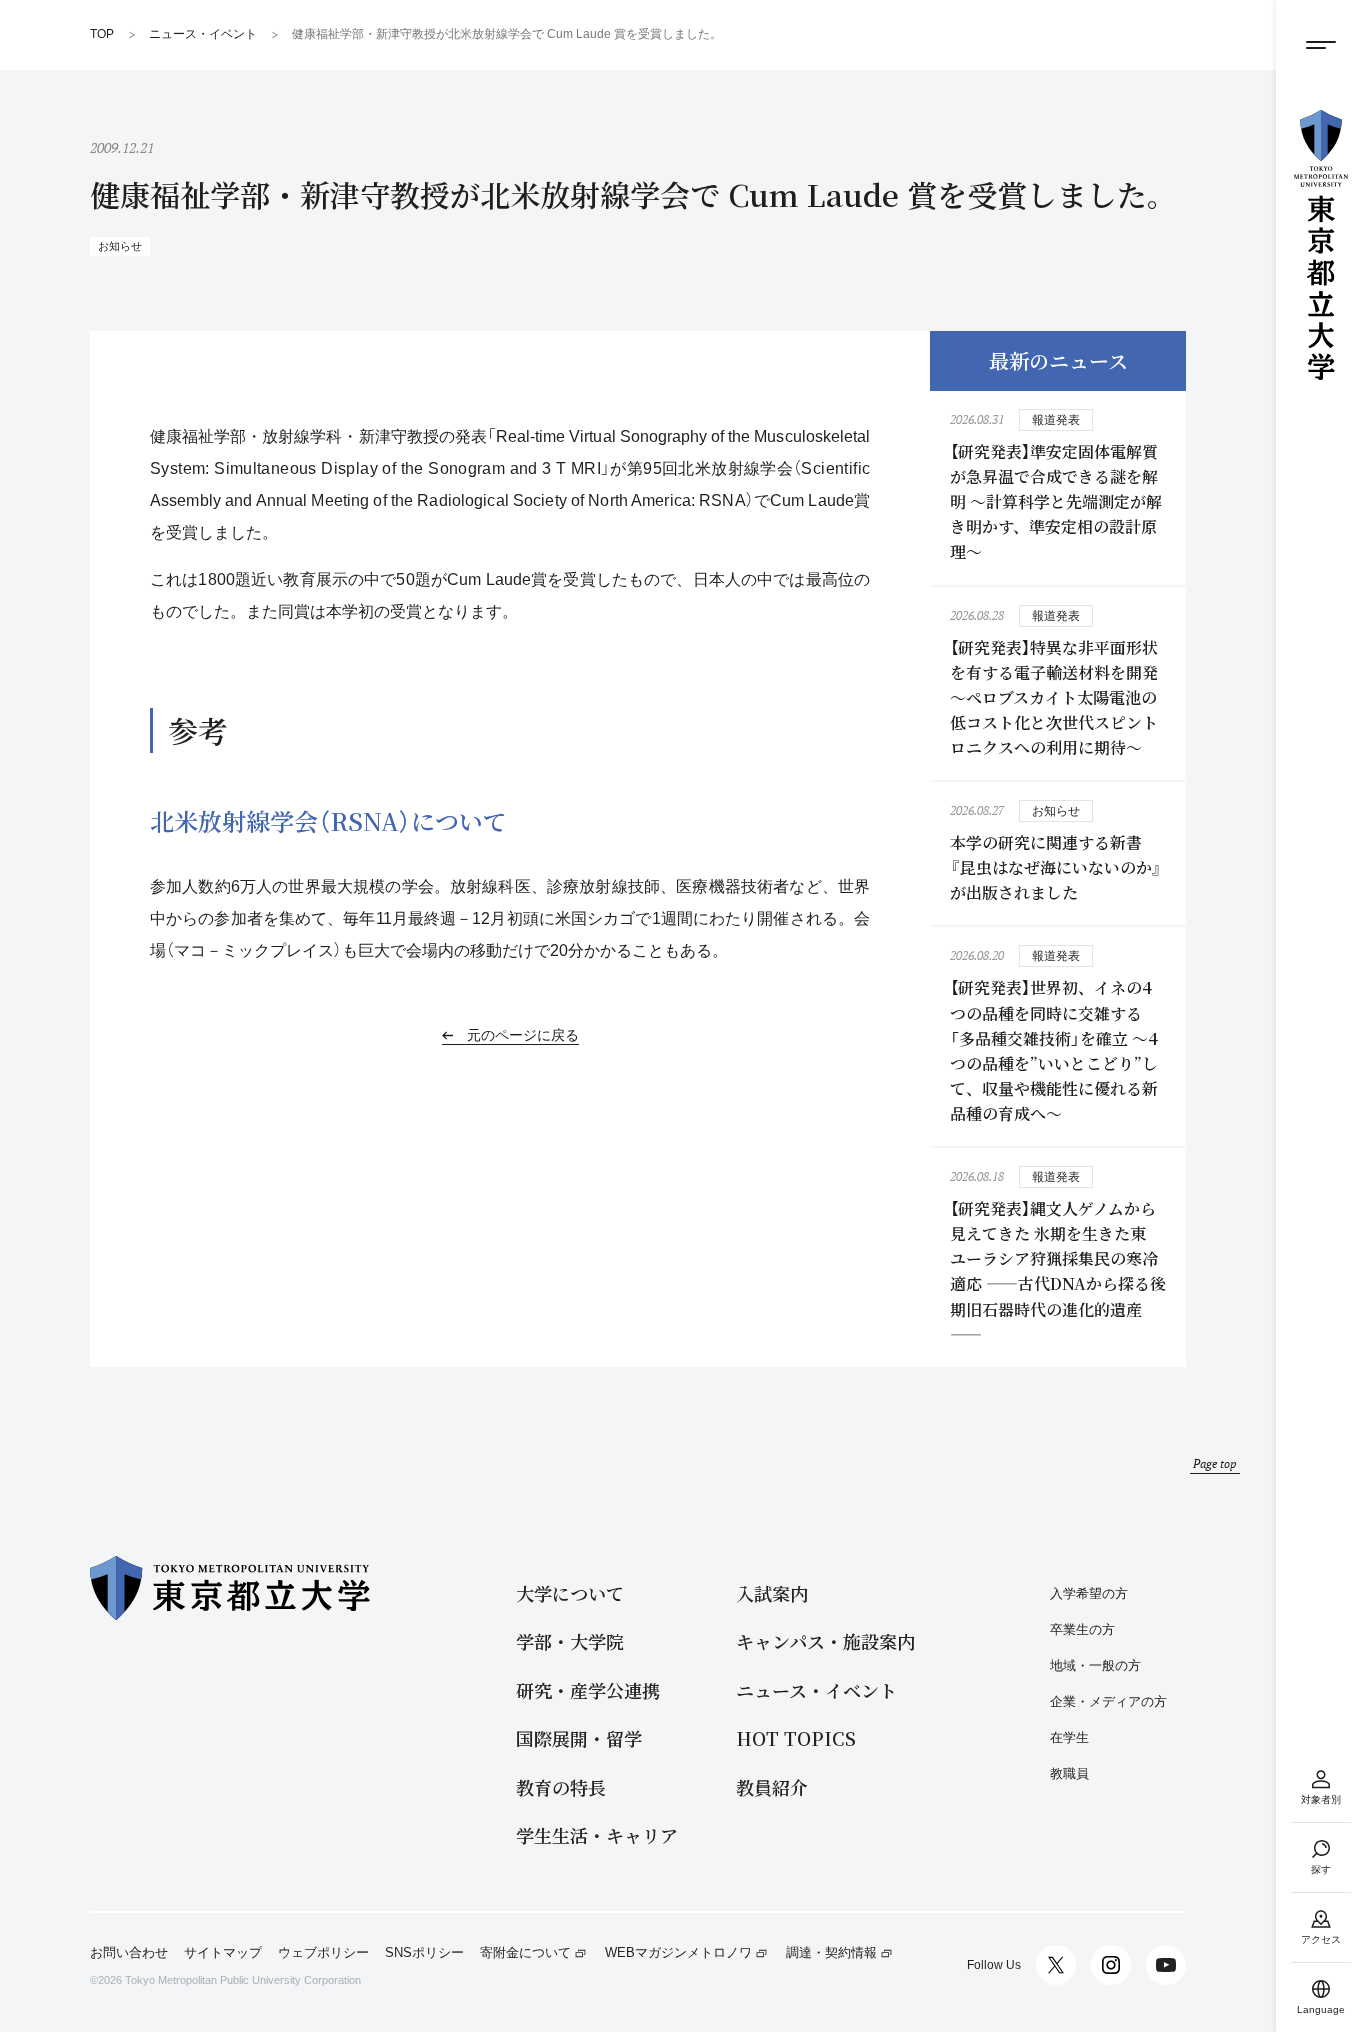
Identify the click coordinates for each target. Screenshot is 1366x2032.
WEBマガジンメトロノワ (678, 1953)
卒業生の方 (1082, 1629)
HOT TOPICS (796, 1738)
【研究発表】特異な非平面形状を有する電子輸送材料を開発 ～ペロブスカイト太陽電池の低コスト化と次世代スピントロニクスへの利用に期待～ (1054, 697)
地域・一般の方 (1095, 1665)
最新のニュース (1058, 360)
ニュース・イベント (816, 1690)
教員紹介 (772, 1787)
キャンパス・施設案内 (825, 1641)
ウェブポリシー (323, 1953)
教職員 (1069, 1773)
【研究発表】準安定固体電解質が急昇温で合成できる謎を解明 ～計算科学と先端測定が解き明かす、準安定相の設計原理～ (1056, 501)
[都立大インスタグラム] (1111, 1965)
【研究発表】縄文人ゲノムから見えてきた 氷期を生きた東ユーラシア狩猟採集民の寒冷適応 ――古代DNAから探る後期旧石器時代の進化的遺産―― (1058, 1271)
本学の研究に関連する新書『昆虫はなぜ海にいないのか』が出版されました (1056, 867)
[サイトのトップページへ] (1321, 245)
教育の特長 (561, 1787)
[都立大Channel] (1166, 1965)
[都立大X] (1056, 1965)
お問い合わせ (129, 1953)
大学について (570, 1593)
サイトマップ (223, 1953)
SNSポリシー (424, 1953)
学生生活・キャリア (597, 1835)
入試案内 (772, 1593)
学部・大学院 (570, 1641)
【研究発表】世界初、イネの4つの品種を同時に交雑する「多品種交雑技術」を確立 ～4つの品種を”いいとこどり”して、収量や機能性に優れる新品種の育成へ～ (1054, 1050)
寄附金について (525, 1953)
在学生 (1069, 1737)
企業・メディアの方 (1108, 1701)
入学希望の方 (1089, 1593)
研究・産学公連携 (588, 1690)
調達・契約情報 (831, 1953)
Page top (1215, 1463)
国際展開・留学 (579, 1738)
